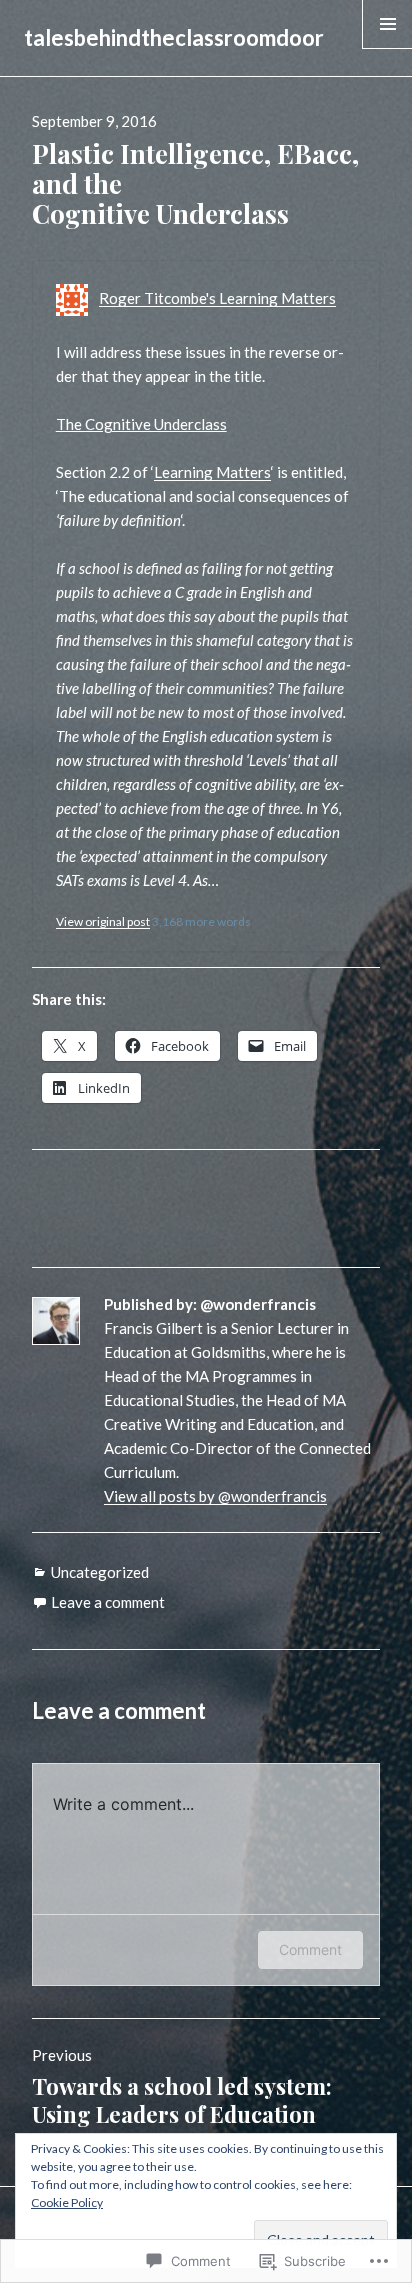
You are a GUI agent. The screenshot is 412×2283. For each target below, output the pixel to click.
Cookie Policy (67, 2202)
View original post (103, 921)
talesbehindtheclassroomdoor (174, 37)
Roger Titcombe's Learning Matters (217, 298)
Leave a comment (108, 1602)
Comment (310, 1949)
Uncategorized (100, 1572)
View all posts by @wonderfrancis (215, 1496)
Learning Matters (212, 472)
